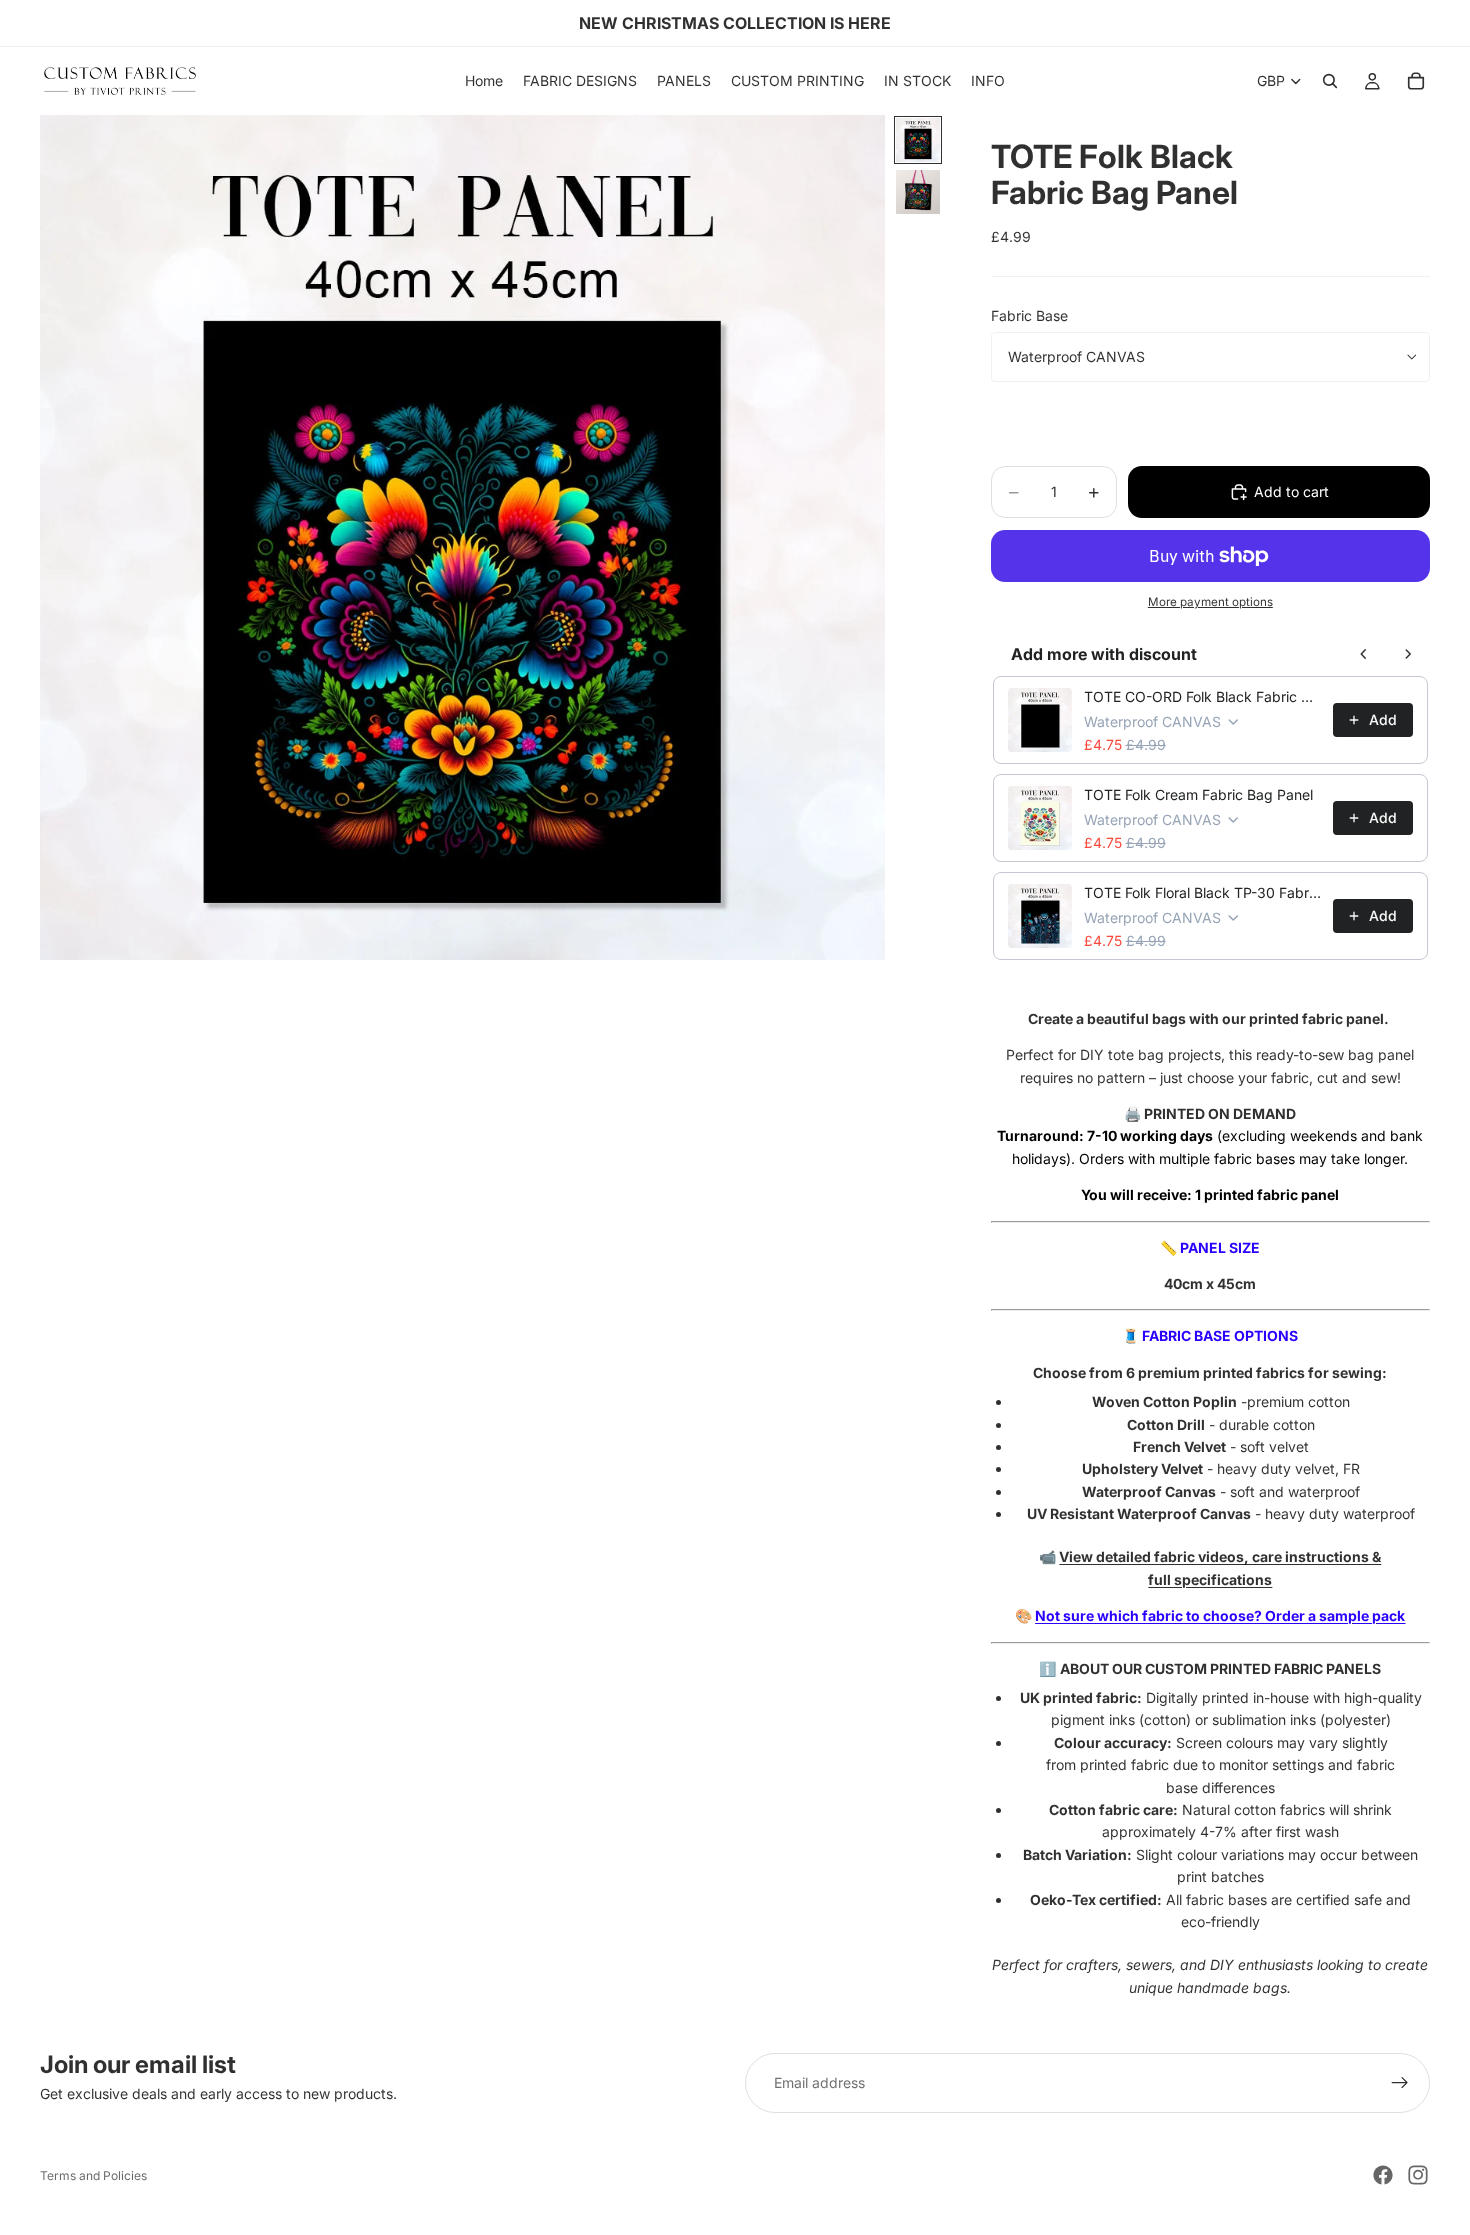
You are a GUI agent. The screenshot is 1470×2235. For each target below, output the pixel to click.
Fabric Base (1029, 315)
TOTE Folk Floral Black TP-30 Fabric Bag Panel (1202, 892)
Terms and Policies (93, 2175)
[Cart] (1416, 81)
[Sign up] (1400, 2083)
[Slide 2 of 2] (918, 192)
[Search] (1330, 81)
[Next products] (1408, 654)
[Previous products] (1364, 654)
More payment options (1210, 602)
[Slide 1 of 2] (918, 140)
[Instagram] (1418, 2175)
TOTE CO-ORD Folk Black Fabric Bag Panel (1202, 696)
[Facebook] (1383, 2175)
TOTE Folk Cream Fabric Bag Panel (1198, 794)
